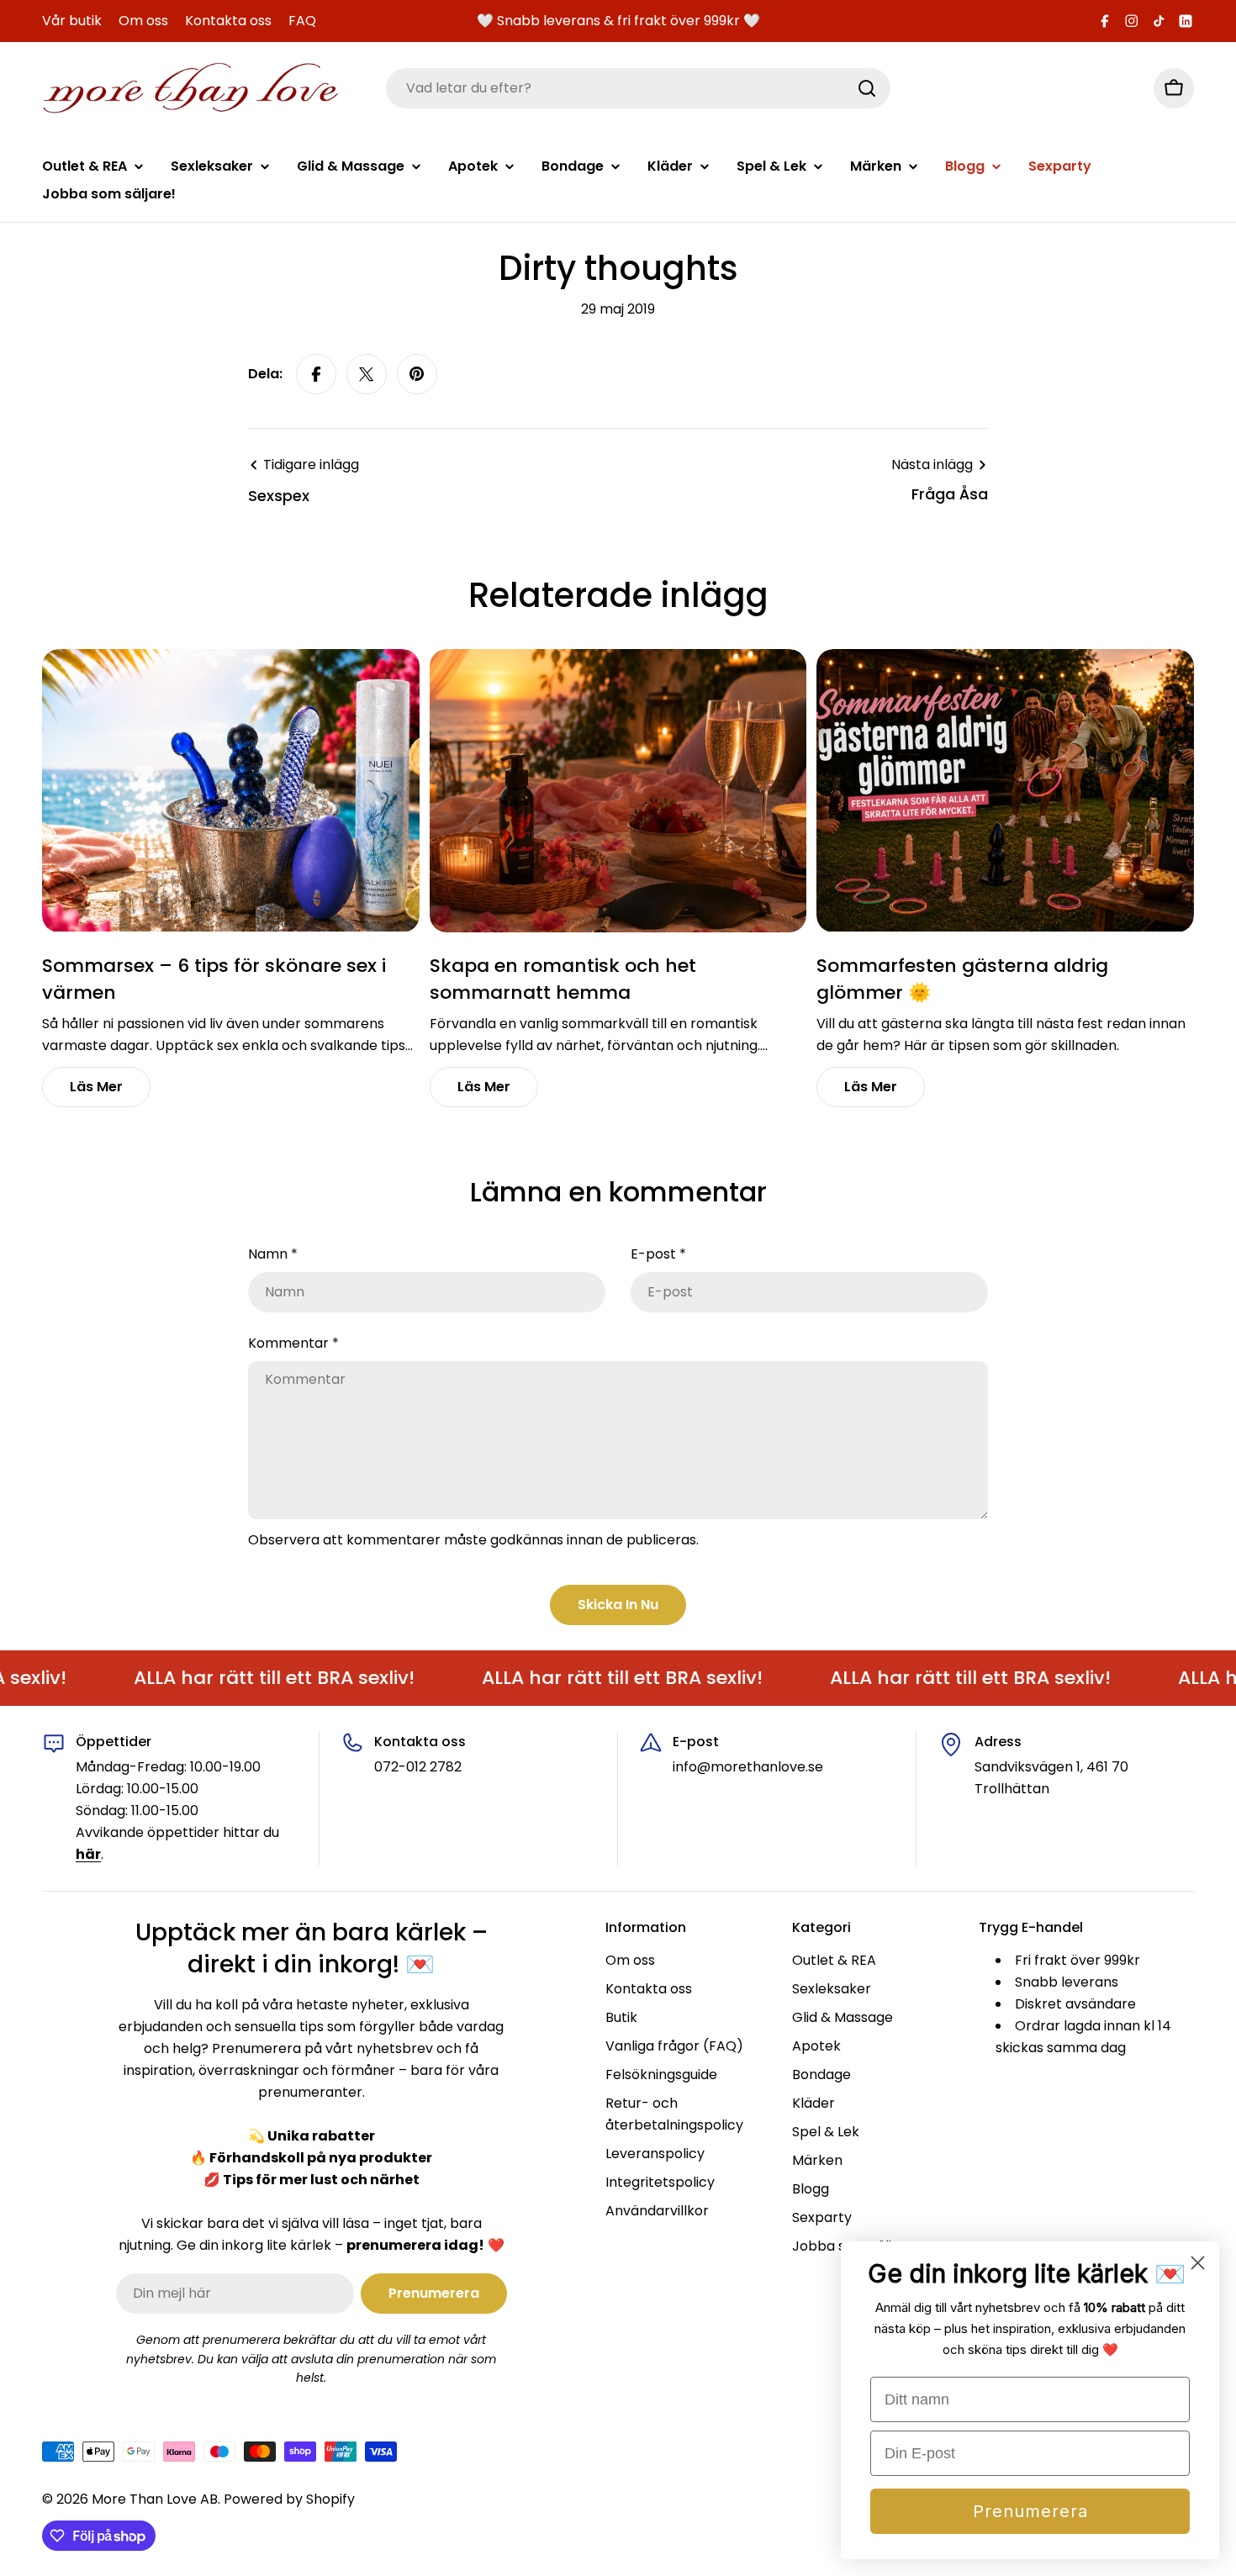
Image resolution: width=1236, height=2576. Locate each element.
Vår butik (72, 21)
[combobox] (638, 88)
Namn (273, 1254)
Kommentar (293, 1343)
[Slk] (867, 88)
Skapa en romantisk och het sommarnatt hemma (563, 979)
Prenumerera (1030, 2511)
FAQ (302, 21)
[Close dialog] (1198, 2263)
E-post (658, 1254)
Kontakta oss (228, 21)
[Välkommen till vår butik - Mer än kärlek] (191, 89)
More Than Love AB (155, 2499)
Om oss (143, 21)
